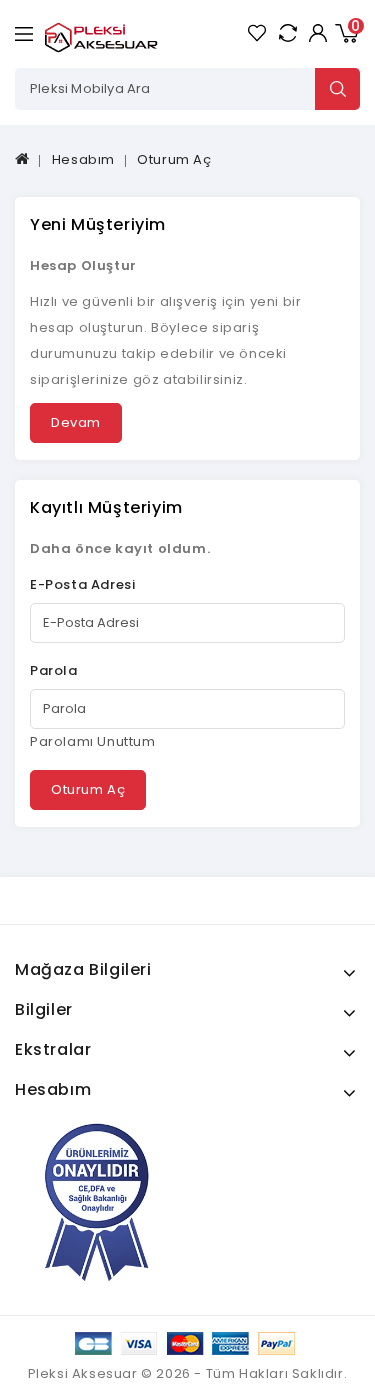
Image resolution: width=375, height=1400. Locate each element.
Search (337, 89)
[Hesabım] (317, 32)
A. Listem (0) (256, 32)
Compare (287, 32)
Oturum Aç (174, 159)
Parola (54, 670)
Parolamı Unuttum (93, 741)
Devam (76, 422)
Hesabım (83, 159)
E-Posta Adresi (82, 584)
